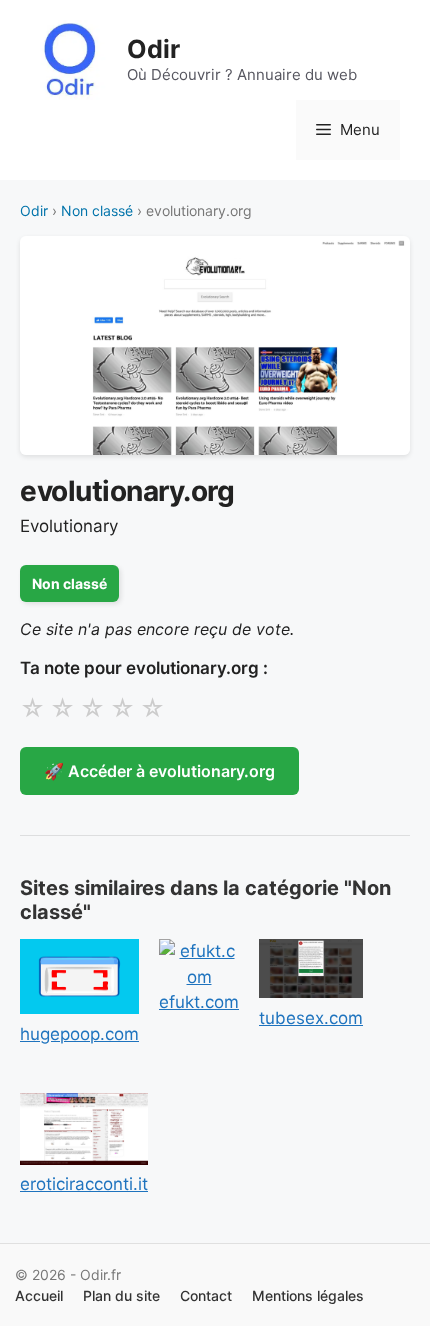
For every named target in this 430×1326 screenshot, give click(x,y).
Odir (153, 49)
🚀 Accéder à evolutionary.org (159, 771)
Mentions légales (308, 1295)
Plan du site (121, 1295)
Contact (206, 1295)
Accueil (39, 1295)
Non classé (97, 210)
